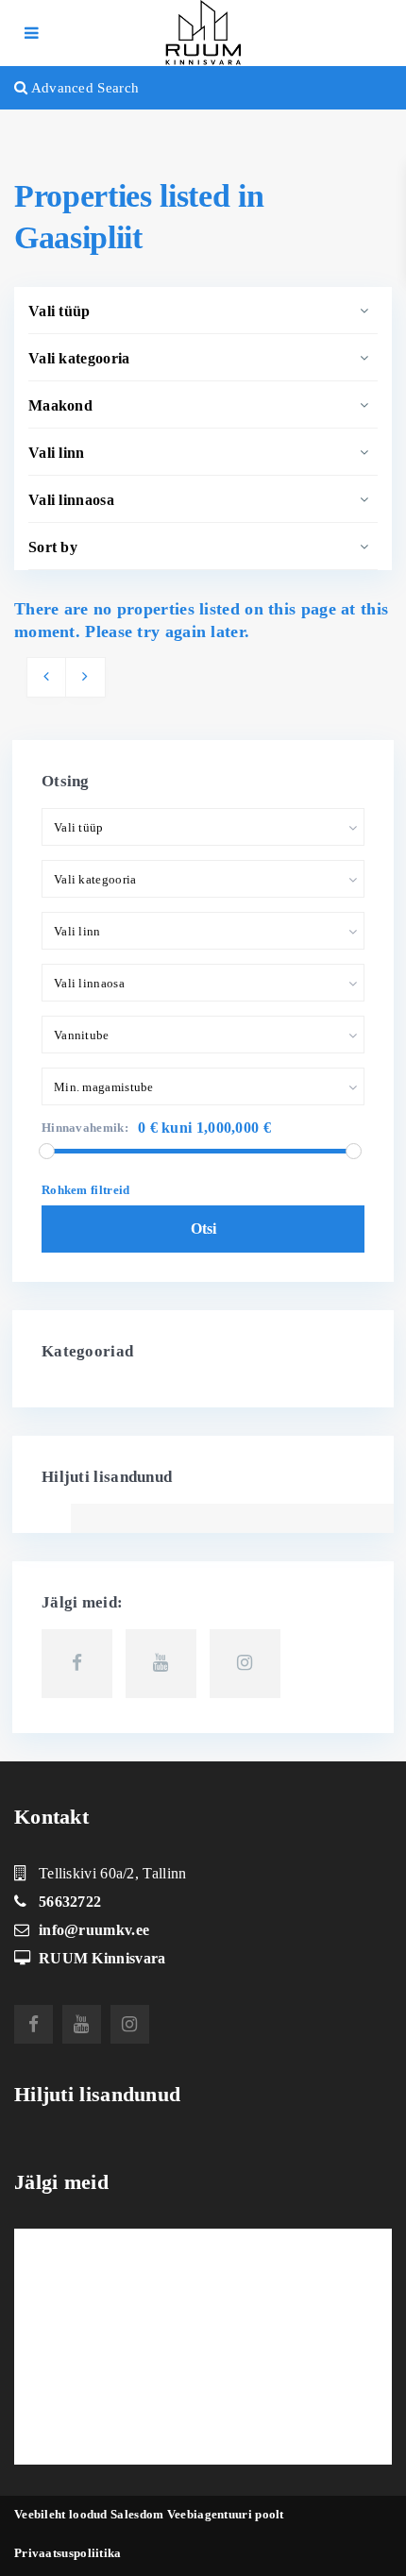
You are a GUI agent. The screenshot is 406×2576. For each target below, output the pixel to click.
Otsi (203, 1229)
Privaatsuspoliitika (68, 2553)
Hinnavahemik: (85, 1128)
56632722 (70, 1902)
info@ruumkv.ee (94, 1930)
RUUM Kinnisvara (102, 1958)
